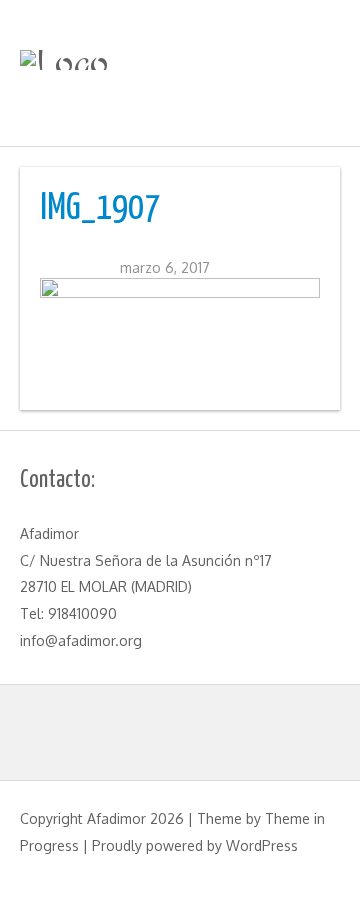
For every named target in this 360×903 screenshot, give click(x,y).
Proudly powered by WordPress (195, 845)
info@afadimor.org (81, 640)
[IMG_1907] (180, 329)
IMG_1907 (100, 209)
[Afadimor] (180, 60)
